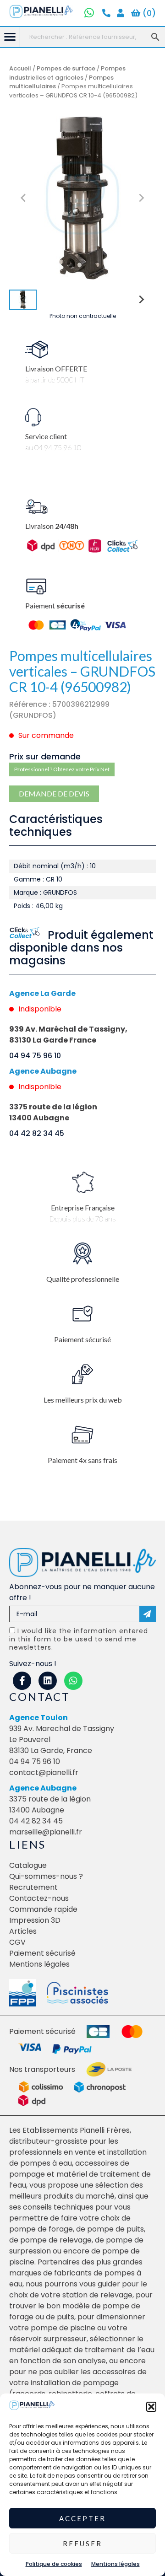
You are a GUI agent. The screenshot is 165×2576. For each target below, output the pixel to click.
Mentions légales (115, 2564)
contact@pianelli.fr (44, 1772)
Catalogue (28, 1865)
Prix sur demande (45, 756)
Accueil (20, 68)
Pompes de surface (66, 68)
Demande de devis (54, 793)
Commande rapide (43, 1909)
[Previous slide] (24, 198)
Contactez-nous (39, 1898)
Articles (23, 1931)
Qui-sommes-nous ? (46, 1876)
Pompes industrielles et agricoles (67, 73)
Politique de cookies (54, 2564)
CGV (17, 1942)
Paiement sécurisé (42, 1953)
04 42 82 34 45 (37, 1133)
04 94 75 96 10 (35, 1056)
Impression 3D (35, 1920)
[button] (151, 2407)
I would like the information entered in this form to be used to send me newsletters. (79, 1639)
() (148, 13)
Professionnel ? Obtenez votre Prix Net (62, 769)
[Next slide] (141, 198)
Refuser (82, 2544)
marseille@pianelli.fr (46, 1832)
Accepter (82, 2518)
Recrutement (33, 1887)
